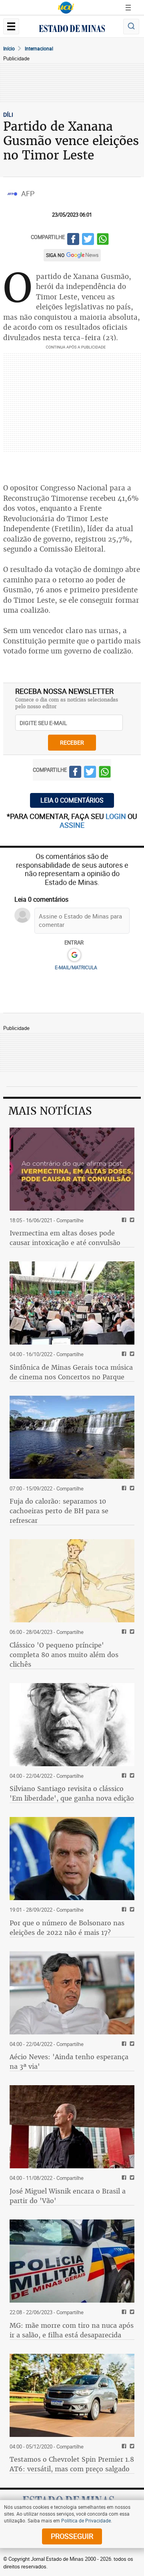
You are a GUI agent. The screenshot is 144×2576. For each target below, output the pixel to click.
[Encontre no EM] (131, 27)
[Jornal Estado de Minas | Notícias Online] (72, 30)
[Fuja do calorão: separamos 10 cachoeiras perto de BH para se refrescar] (72, 1437)
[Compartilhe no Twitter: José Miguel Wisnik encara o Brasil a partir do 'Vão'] (131, 2178)
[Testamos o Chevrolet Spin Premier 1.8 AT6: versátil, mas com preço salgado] (72, 2395)
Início (9, 48)
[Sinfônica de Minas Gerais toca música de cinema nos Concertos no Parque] (72, 1303)
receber (72, 742)
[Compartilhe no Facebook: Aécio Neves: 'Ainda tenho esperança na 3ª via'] (123, 2044)
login (117, 816)
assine (72, 825)
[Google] (74, 955)
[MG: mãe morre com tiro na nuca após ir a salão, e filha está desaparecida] (72, 2261)
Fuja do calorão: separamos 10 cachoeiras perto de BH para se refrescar (59, 1511)
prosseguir (72, 2536)
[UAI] (66, 8)
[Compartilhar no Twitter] (88, 240)
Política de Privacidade (86, 2520)
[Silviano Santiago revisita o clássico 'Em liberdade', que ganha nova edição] (72, 1725)
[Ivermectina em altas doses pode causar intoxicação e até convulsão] (72, 1169)
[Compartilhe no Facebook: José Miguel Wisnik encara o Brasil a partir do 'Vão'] (123, 2178)
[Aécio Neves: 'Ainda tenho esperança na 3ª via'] (72, 1993)
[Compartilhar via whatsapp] (103, 240)
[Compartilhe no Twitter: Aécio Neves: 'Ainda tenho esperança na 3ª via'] (131, 2044)
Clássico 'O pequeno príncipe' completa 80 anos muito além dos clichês (64, 1655)
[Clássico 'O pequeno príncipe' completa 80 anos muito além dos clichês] (72, 1581)
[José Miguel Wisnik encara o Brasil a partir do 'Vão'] (72, 2127)
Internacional (39, 48)
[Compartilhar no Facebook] (73, 240)
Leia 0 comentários (72, 800)
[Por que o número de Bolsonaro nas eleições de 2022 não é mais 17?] (72, 1859)
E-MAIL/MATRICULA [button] (76, 967)
